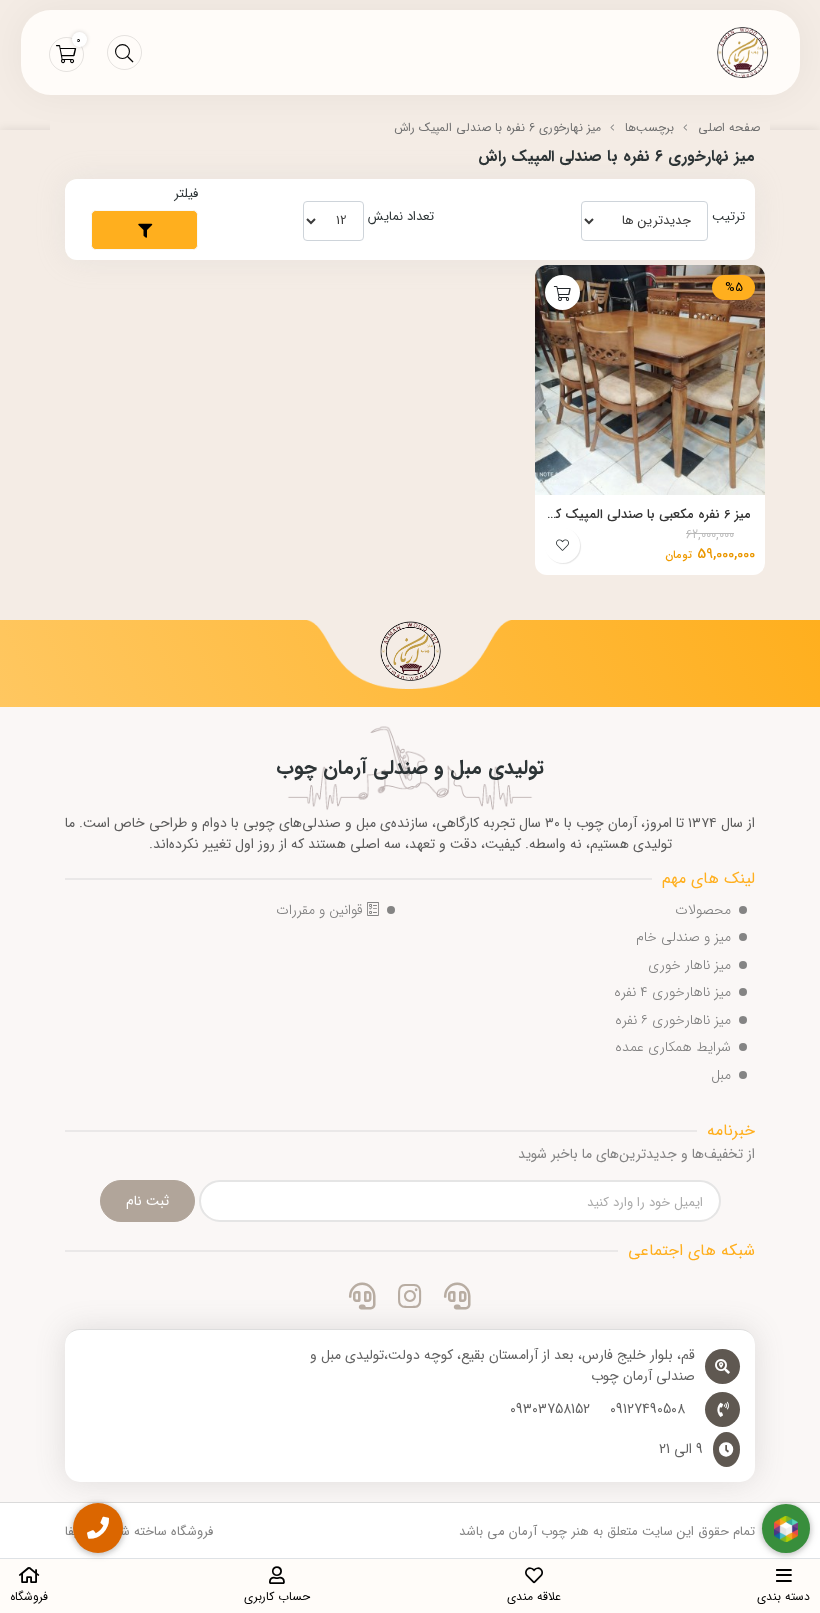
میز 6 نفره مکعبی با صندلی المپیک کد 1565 (650, 515)
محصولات (703, 910)
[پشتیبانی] (362, 1299)
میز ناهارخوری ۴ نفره (672, 992)
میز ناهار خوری (689, 965)
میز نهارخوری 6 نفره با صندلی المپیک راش (497, 127)
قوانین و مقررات (321, 910)
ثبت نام (147, 1201)
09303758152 (550, 1409)
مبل (721, 1075)
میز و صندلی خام (683, 937)
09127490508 (647, 1409)
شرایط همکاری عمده (673, 1047)
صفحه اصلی (729, 127)
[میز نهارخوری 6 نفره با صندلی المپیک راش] (410, 654)
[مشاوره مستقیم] (457, 1299)
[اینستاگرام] (409, 1299)
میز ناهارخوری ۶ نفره (673, 1020)
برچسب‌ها (649, 127)
